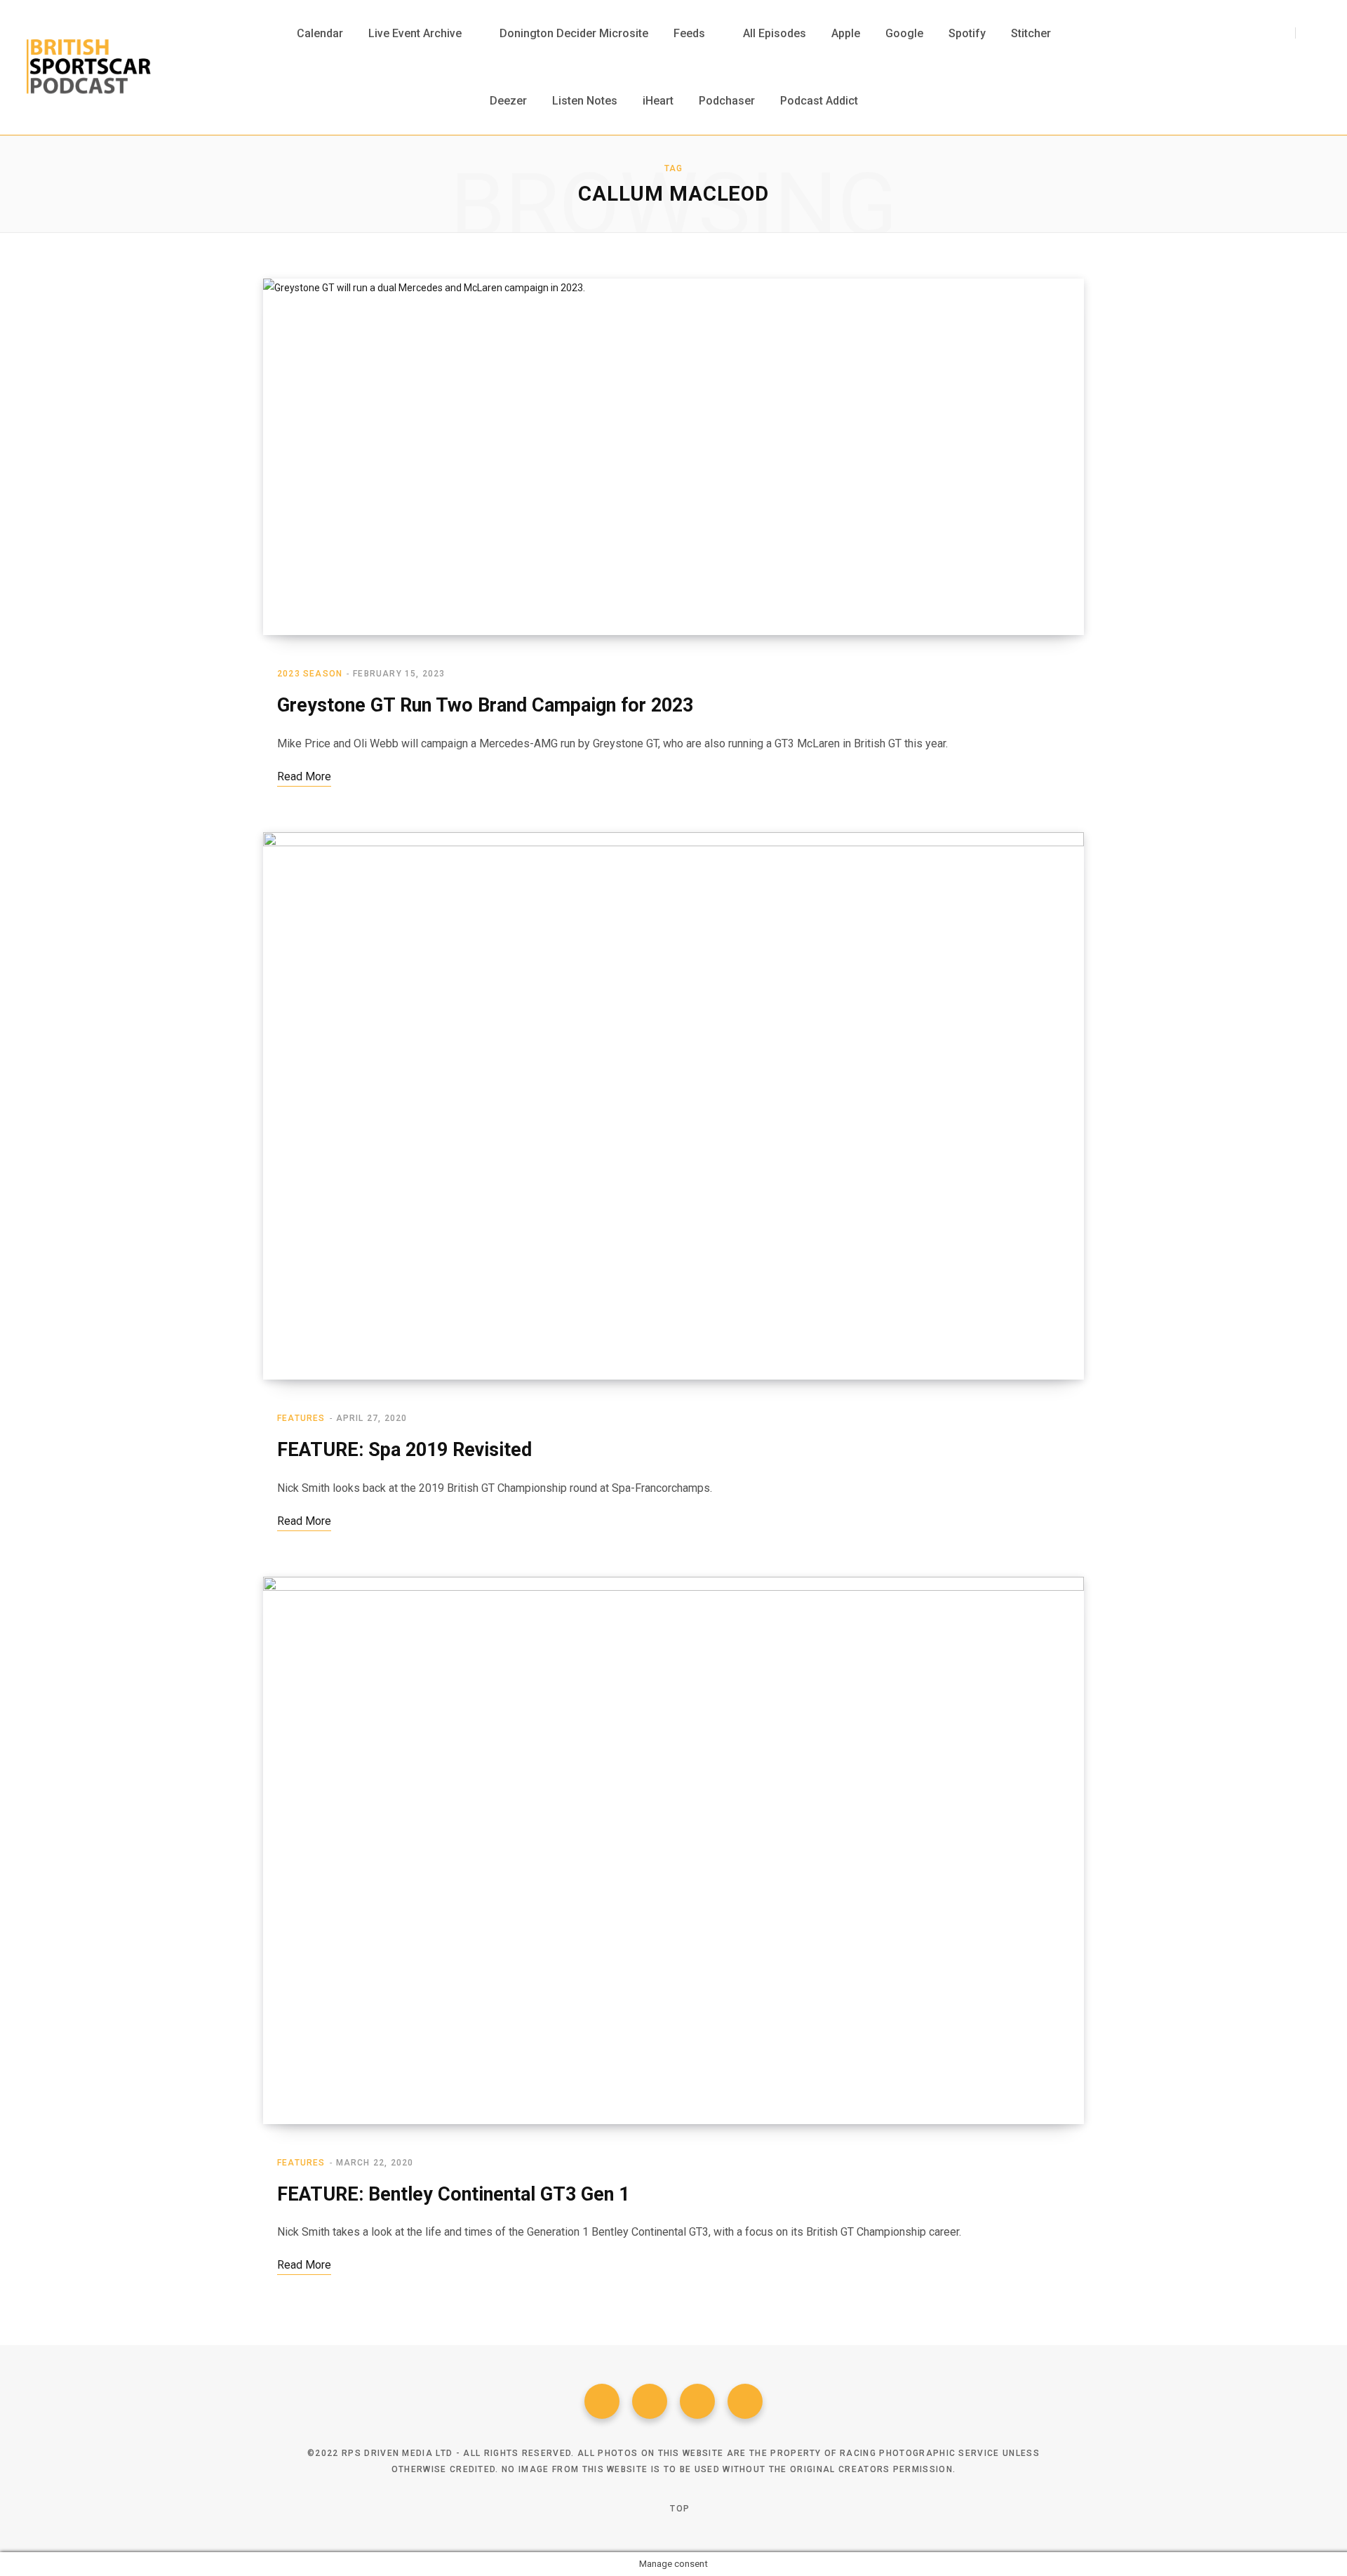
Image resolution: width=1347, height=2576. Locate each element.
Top (678, 2509)
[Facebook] (602, 2401)
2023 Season (310, 674)
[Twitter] (650, 2401)
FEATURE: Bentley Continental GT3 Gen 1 (453, 2194)
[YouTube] (745, 2401)
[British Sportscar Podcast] (89, 67)
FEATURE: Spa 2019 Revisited (404, 1450)
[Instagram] (697, 2401)
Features (301, 1418)
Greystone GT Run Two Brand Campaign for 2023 (485, 705)
